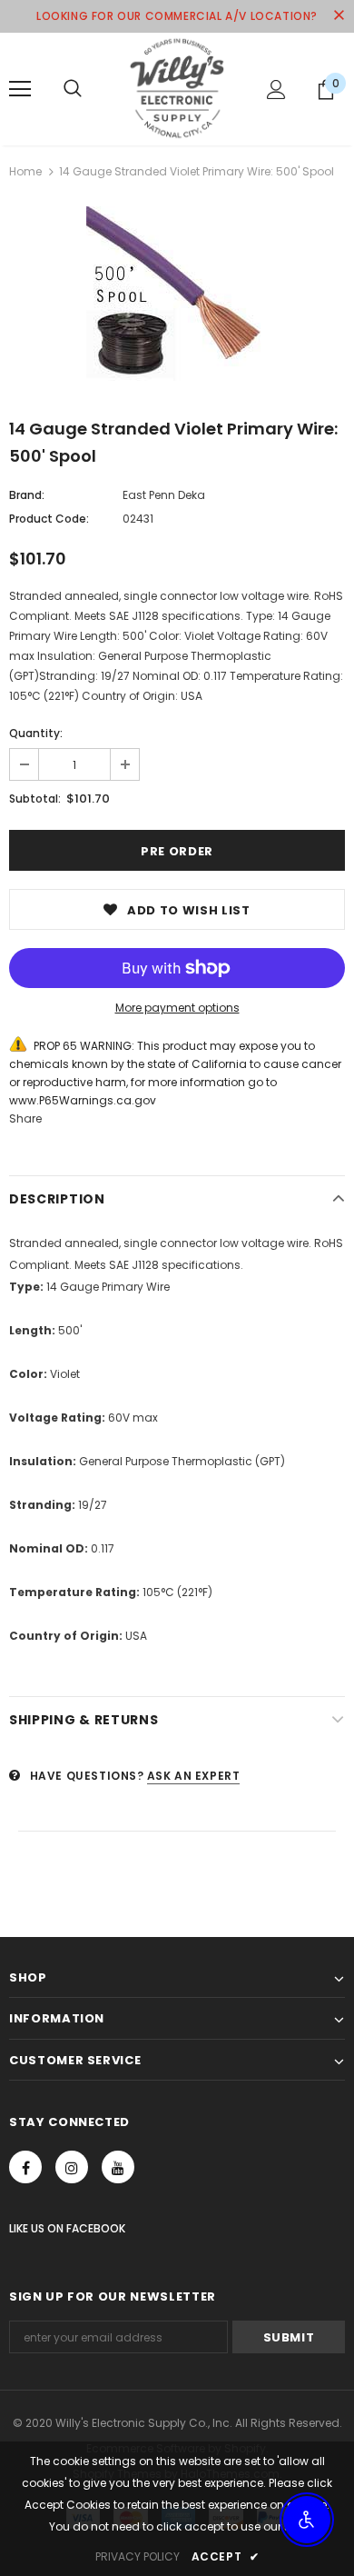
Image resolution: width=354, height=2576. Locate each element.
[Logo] (177, 88)
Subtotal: (35, 799)
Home (25, 171)
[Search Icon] (73, 89)
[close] (339, 16)
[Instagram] (72, 2167)
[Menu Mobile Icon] (20, 89)
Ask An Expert (194, 1776)
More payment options (177, 1008)
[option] (177, 297)
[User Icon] (276, 90)
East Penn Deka (164, 495)
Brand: (27, 495)
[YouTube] (118, 2167)
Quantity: (36, 733)
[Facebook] (25, 2167)
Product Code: (49, 519)
